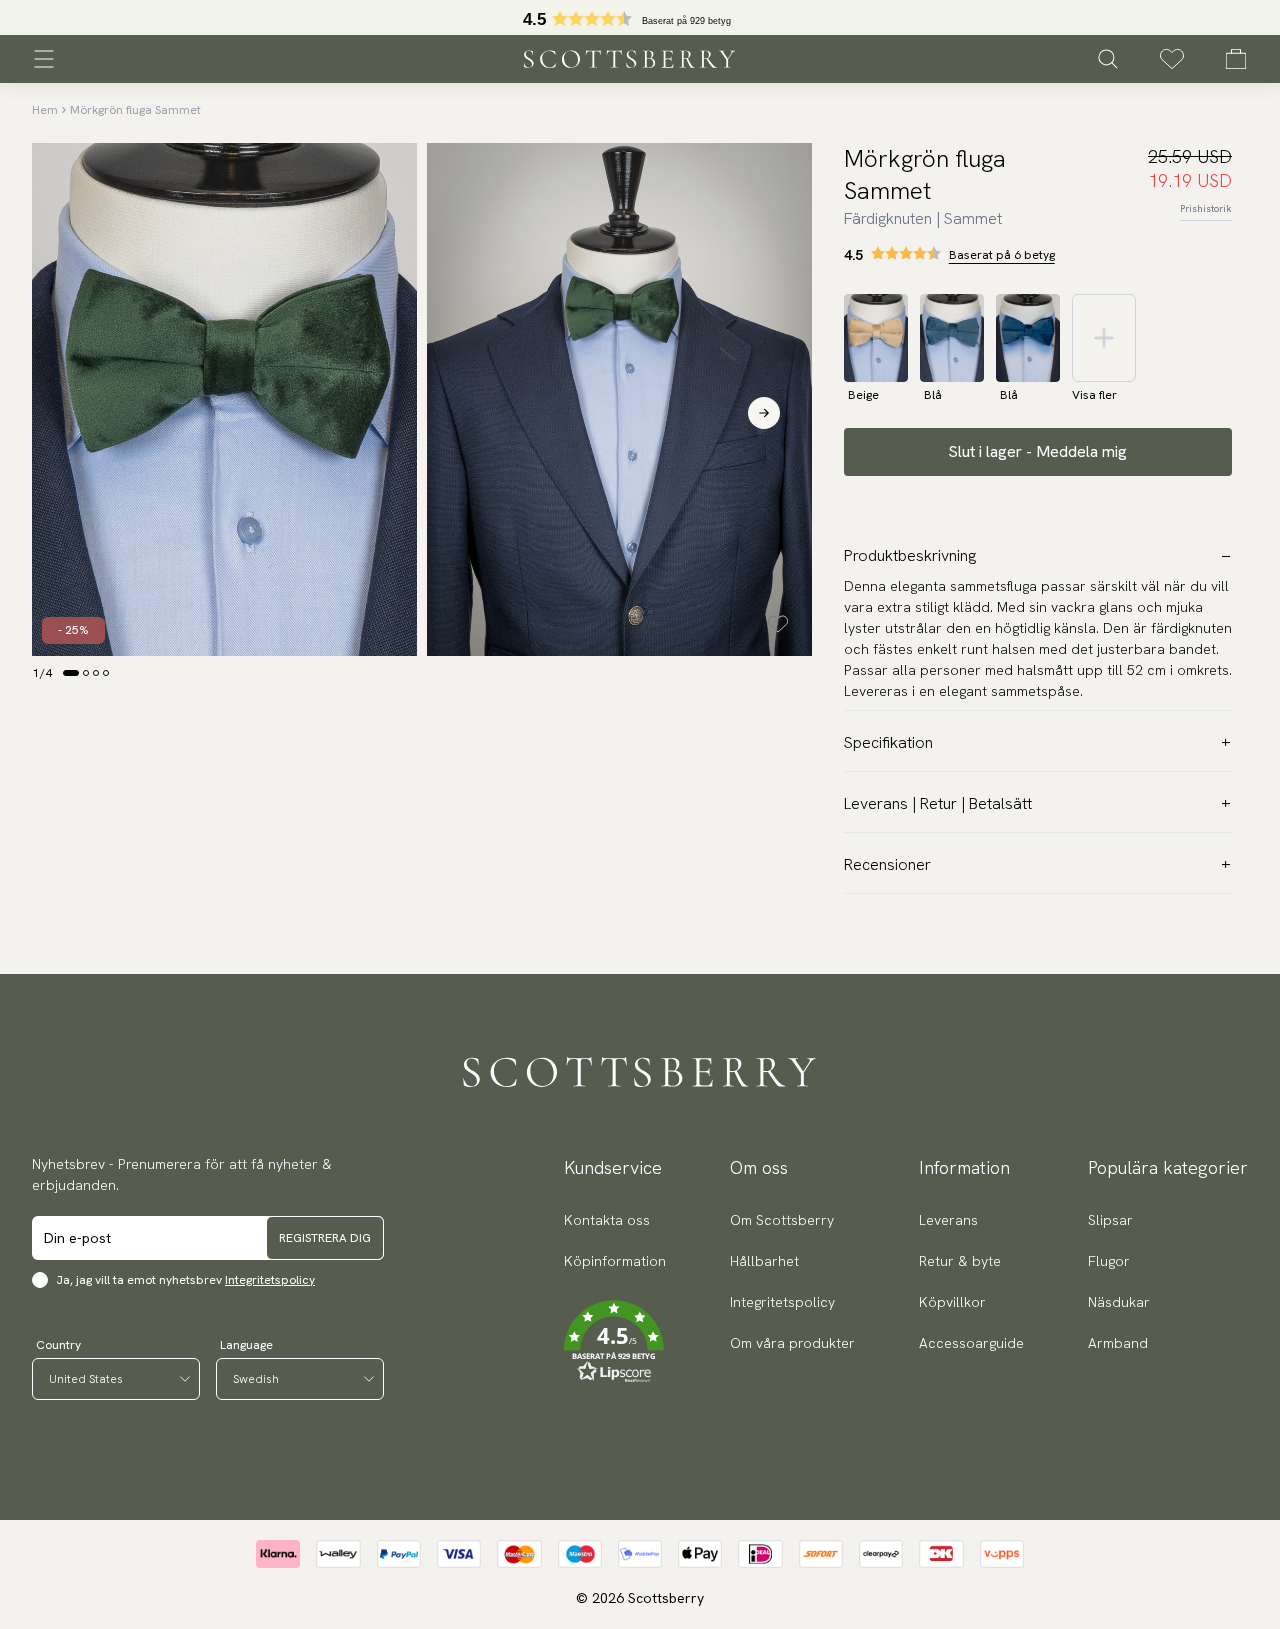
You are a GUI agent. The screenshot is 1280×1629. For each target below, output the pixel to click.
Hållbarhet (764, 1261)
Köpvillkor (952, 1302)
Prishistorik (1206, 208)
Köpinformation (615, 1261)
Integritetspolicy (270, 1280)
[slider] (640, 17)
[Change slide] (71, 673)
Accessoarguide (971, 1343)
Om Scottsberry (782, 1220)
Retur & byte (960, 1261)
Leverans (948, 1220)
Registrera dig (325, 1238)
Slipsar (1110, 1220)
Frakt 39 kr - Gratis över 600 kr (640, 18)
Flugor (1109, 1261)
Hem (45, 110)
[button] (615, 1342)
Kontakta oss (607, 1220)
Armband (1118, 1343)
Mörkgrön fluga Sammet (135, 110)
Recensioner (887, 864)
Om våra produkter (792, 1343)
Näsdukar (1119, 1302)
